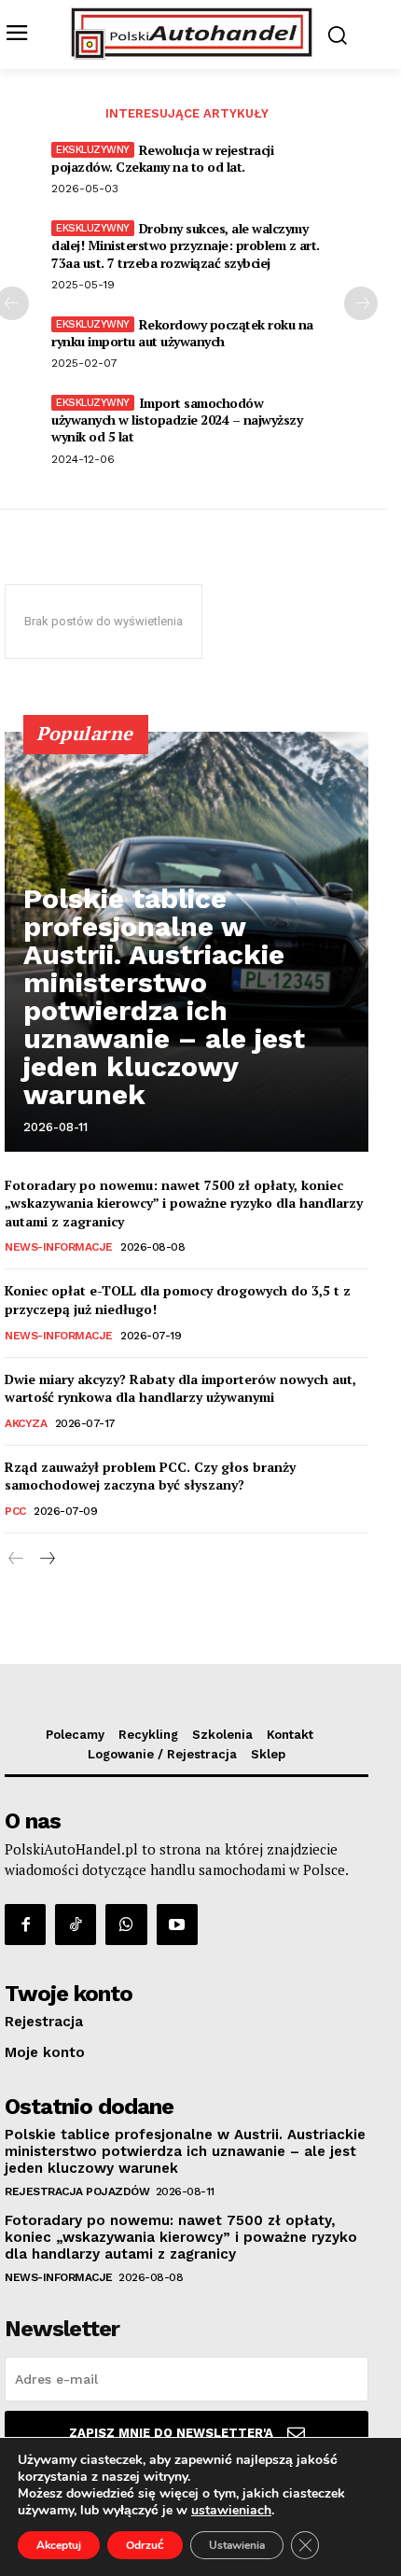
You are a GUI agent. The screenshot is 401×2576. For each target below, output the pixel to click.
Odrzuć (145, 2545)
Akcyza (26, 1423)
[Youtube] (177, 1925)
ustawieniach (231, 2511)
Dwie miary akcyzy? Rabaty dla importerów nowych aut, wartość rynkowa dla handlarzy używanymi (180, 1388)
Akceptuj (59, 2545)
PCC (15, 1511)
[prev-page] (16, 1559)
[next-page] (361, 303)
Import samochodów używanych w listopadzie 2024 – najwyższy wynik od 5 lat (177, 420)
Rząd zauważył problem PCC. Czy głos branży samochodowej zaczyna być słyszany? (150, 1476)
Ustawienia (237, 2545)
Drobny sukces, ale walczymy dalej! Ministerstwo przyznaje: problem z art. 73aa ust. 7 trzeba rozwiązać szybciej (186, 245)
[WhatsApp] (126, 1925)
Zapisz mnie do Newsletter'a (171, 2433)
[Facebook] (25, 1925)
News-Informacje (59, 1247)
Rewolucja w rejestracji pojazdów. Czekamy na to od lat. (162, 158)
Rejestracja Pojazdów (77, 2191)
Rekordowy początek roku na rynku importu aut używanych (182, 333)
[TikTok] (76, 1925)
